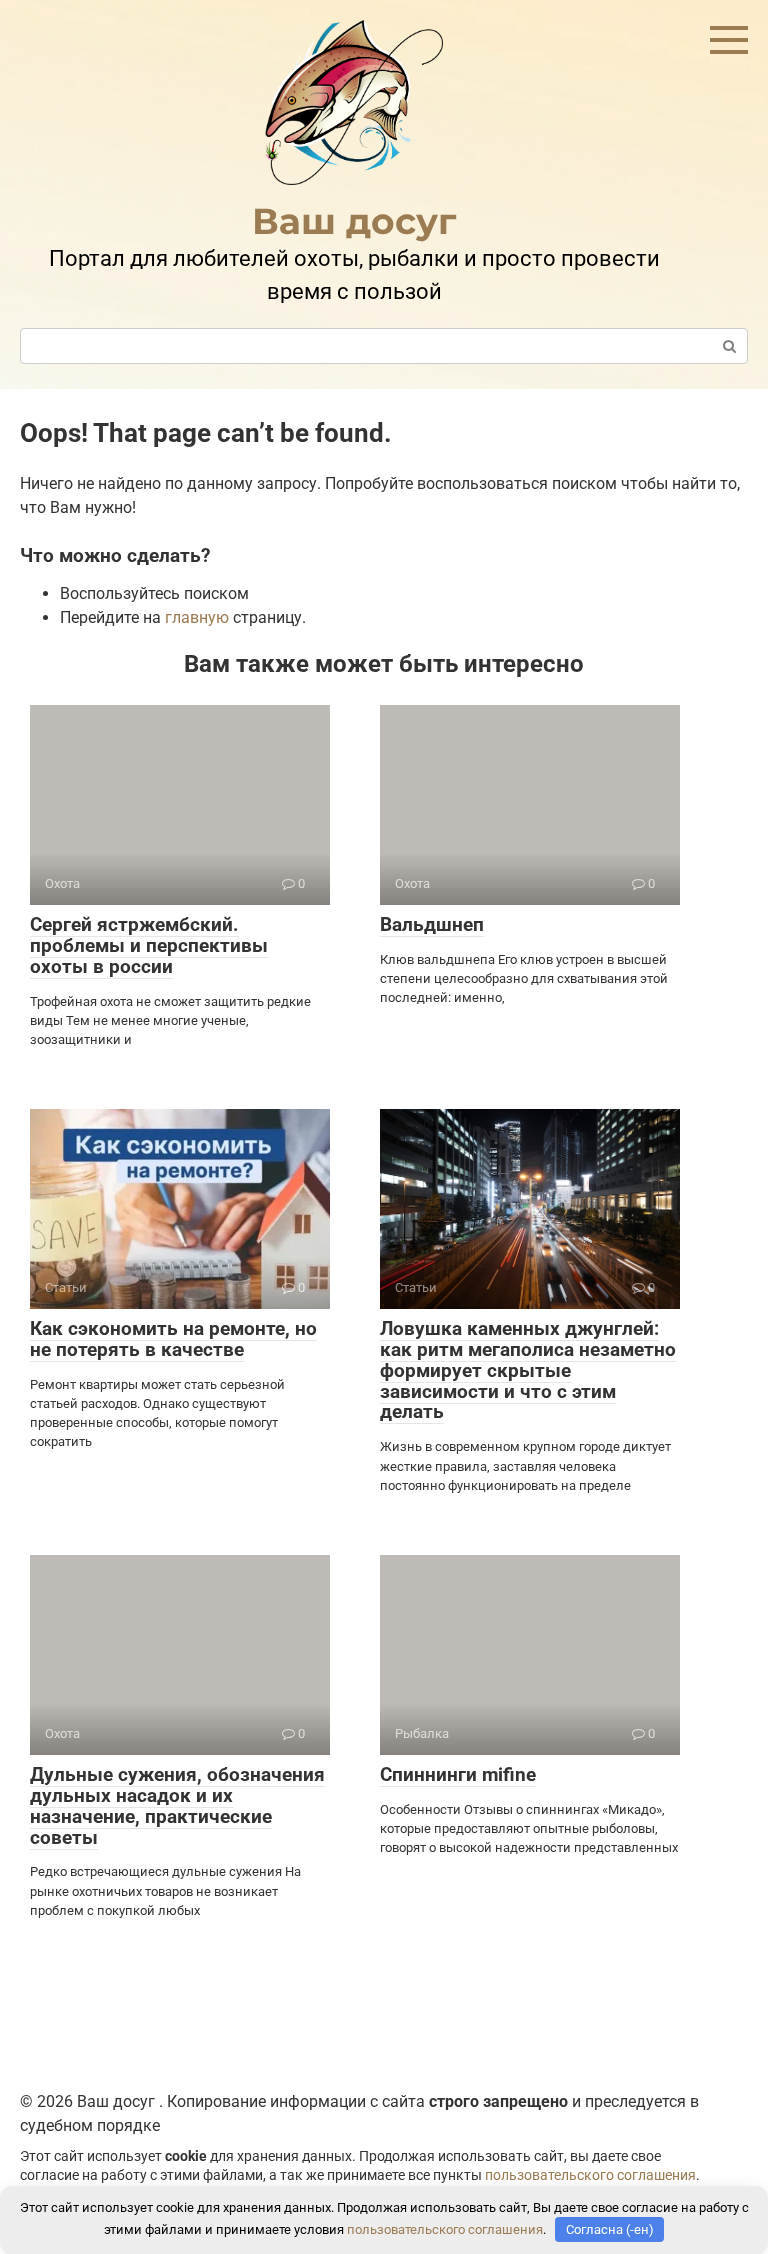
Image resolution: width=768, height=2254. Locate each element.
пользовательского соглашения (590, 2175)
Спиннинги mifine (458, 1774)
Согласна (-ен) (610, 2229)
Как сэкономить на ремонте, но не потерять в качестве (173, 1339)
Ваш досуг (354, 221)
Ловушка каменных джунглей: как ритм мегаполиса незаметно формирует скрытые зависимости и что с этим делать (528, 1370)
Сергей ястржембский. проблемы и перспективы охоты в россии (149, 945)
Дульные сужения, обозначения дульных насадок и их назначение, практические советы (177, 1806)
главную (197, 617)
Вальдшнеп (432, 924)
